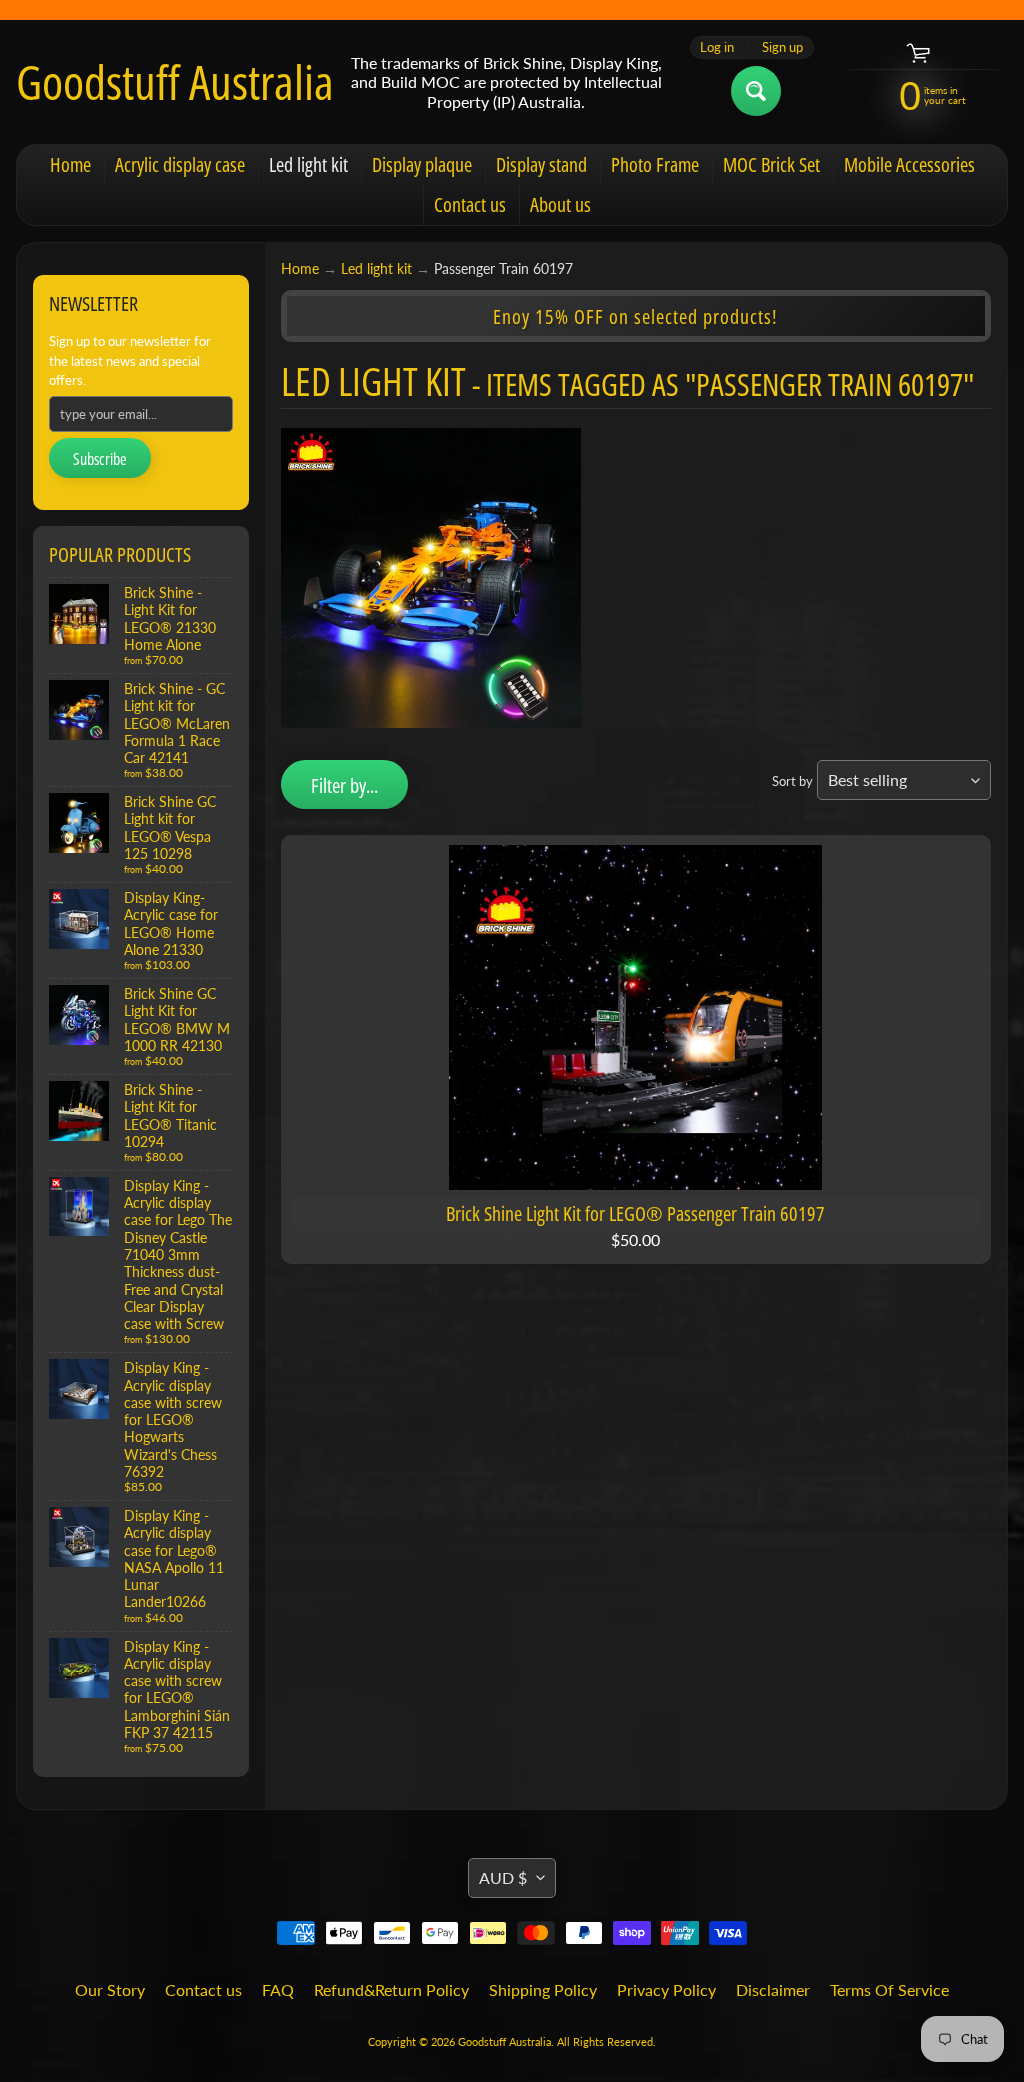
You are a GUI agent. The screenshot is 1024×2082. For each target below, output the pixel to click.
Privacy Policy (666, 1989)
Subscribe (100, 459)
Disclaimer (773, 1989)
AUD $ (503, 1877)
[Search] (756, 91)
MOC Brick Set (771, 164)
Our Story (110, 1989)
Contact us (470, 204)
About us (560, 204)
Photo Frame (655, 164)
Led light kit (308, 164)
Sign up (782, 47)
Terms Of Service (889, 1989)
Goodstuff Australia (175, 82)
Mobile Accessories (909, 164)
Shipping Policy (543, 1989)
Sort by (792, 781)
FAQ (278, 1989)
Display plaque (422, 164)
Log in (717, 47)
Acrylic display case (180, 164)
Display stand (541, 164)
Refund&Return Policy (391, 1989)
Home (70, 164)
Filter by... (344, 785)
